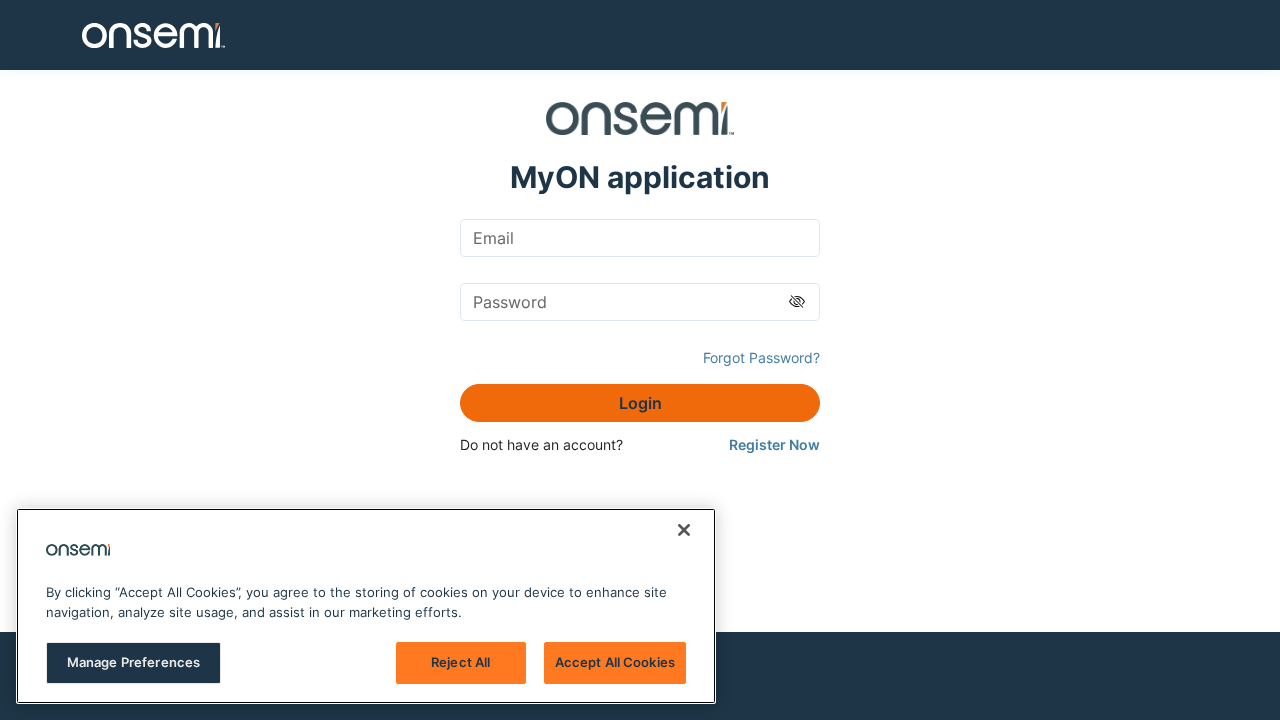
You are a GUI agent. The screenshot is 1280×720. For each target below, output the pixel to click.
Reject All (460, 662)
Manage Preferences (133, 662)
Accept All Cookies (615, 662)
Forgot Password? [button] (761, 357)
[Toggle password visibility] (797, 302)
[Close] (684, 530)
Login (640, 403)
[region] (366, 606)
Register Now (774, 444)
